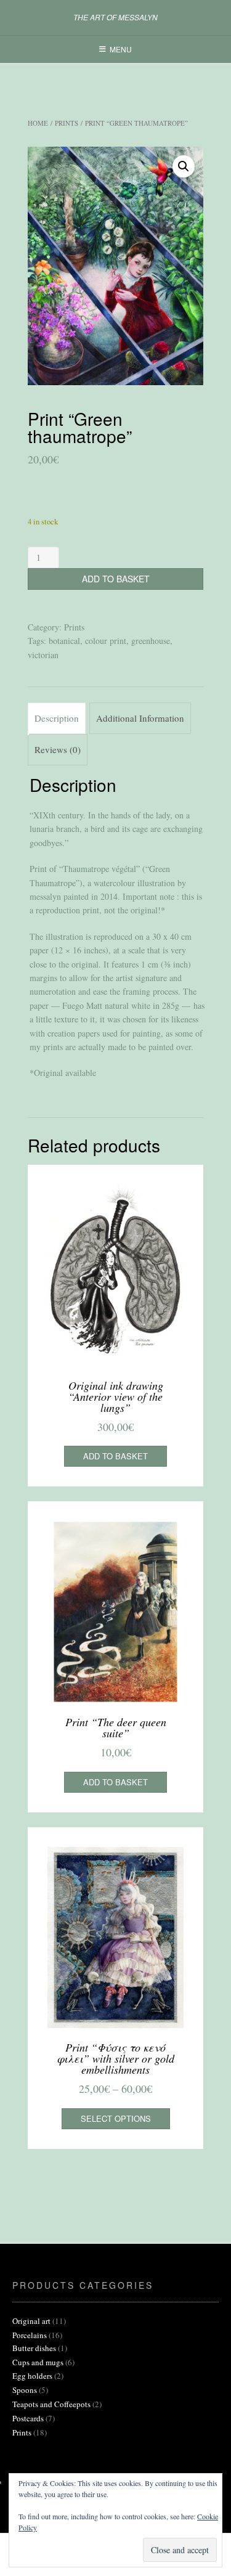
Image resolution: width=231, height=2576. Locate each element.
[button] (184, 166)
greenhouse (151, 641)
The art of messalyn (115, 17)
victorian (43, 655)
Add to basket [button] (115, 1456)
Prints (67, 123)
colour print (106, 641)
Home (38, 123)
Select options (116, 2118)
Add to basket (116, 579)
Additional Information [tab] (140, 718)
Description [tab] (57, 718)
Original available (65, 1073)
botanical (64, 641)
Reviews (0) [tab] (58, 749)
